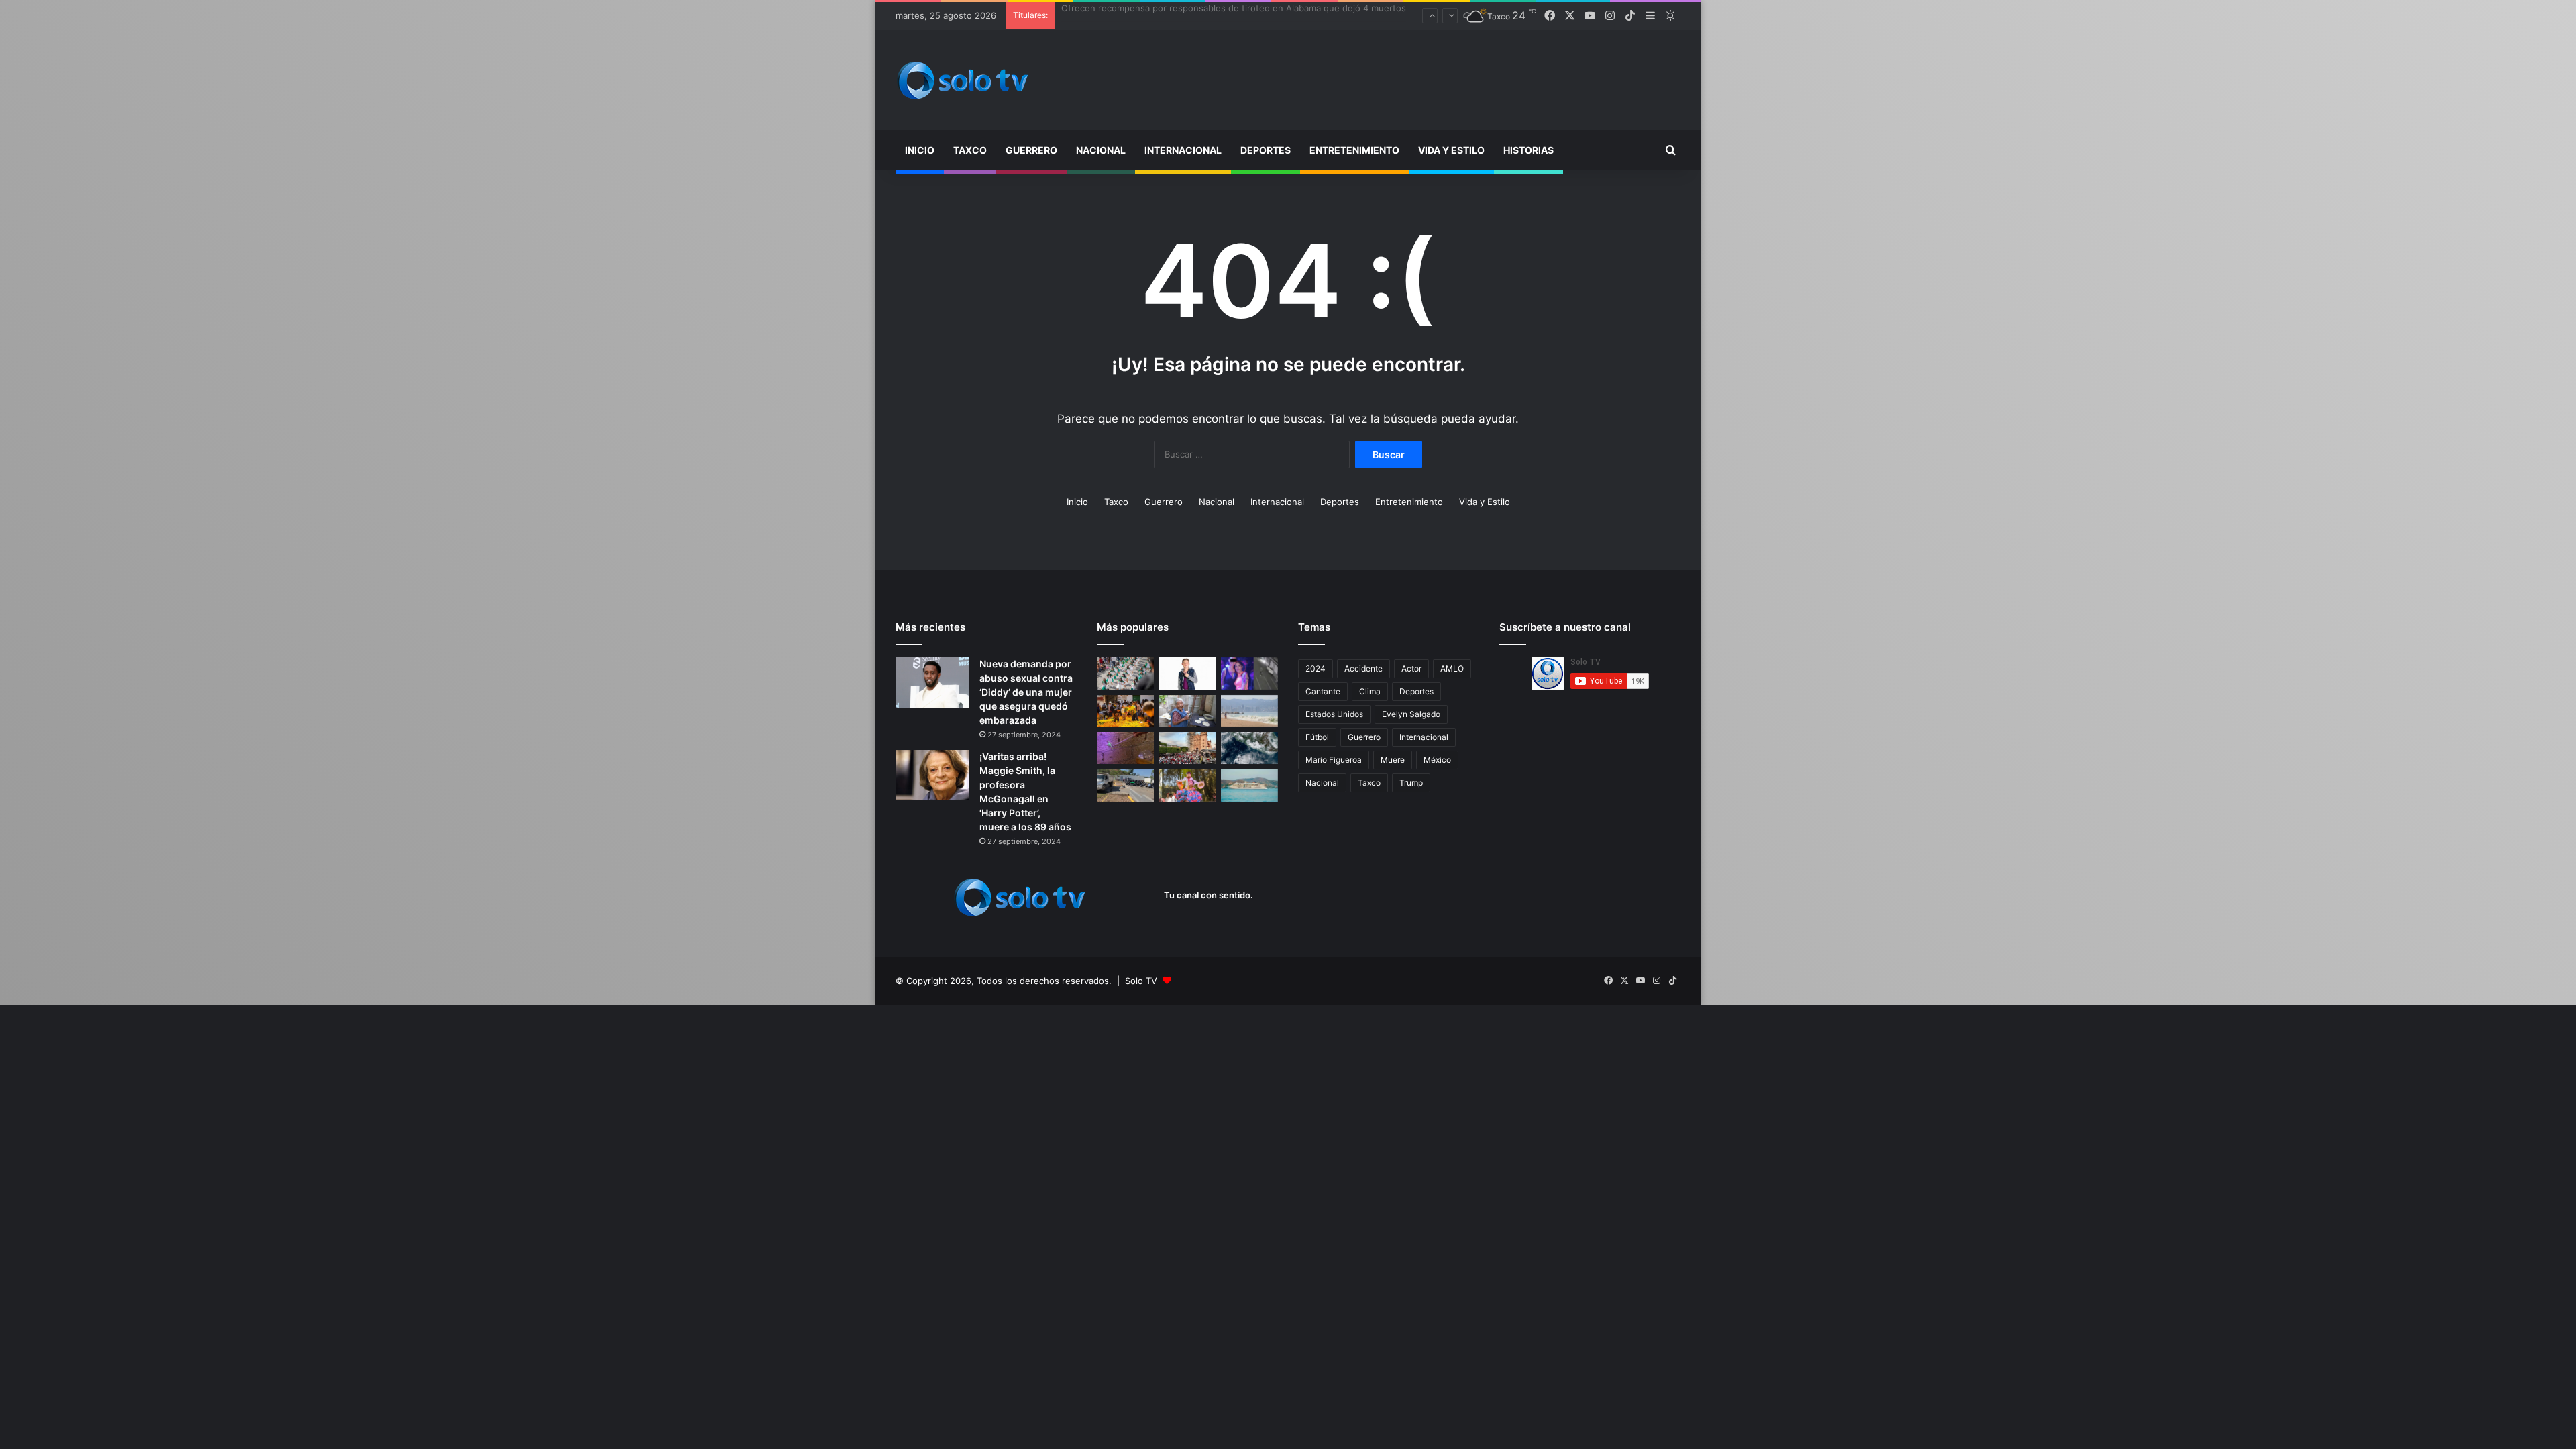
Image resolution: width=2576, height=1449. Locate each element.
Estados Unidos (1334, 714)
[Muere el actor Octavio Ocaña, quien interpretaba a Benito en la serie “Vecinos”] (1188, 674)
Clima (1370, 691)
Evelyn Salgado (1411, 714)
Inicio (920, 150)
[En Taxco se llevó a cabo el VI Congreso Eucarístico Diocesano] (1188, 748)
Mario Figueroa (1334, 760)
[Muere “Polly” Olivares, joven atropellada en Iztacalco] (1249, 674)
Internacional (1183, 150)
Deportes (1266, 150)
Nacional (1101, 150)
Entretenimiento (1354, 150)
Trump (1411, 783)
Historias (1528, 150)
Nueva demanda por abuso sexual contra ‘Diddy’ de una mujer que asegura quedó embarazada (1026, 692)
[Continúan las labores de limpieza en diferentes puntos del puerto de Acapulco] (1125, 786)
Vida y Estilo (1451, 150)
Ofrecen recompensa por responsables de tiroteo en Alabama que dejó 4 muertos (1234, 15)
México (1437, 760)
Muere (1393, 760)
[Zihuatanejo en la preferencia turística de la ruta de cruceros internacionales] (1249, 786)
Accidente (1363, 668)
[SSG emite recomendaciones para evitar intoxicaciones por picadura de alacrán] (1125, 748)
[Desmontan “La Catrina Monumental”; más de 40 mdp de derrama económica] (1125, 711)
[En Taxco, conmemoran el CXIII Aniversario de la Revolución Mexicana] (1125, 674)
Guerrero (1031, 150)
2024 (1316, 668)
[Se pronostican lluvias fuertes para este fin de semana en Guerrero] (1249, 748)
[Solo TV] (963, 80)
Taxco (970, 150)
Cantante (1323, 691)
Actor (1411, 668)
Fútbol (1317, 737)
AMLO (1452, 668)
